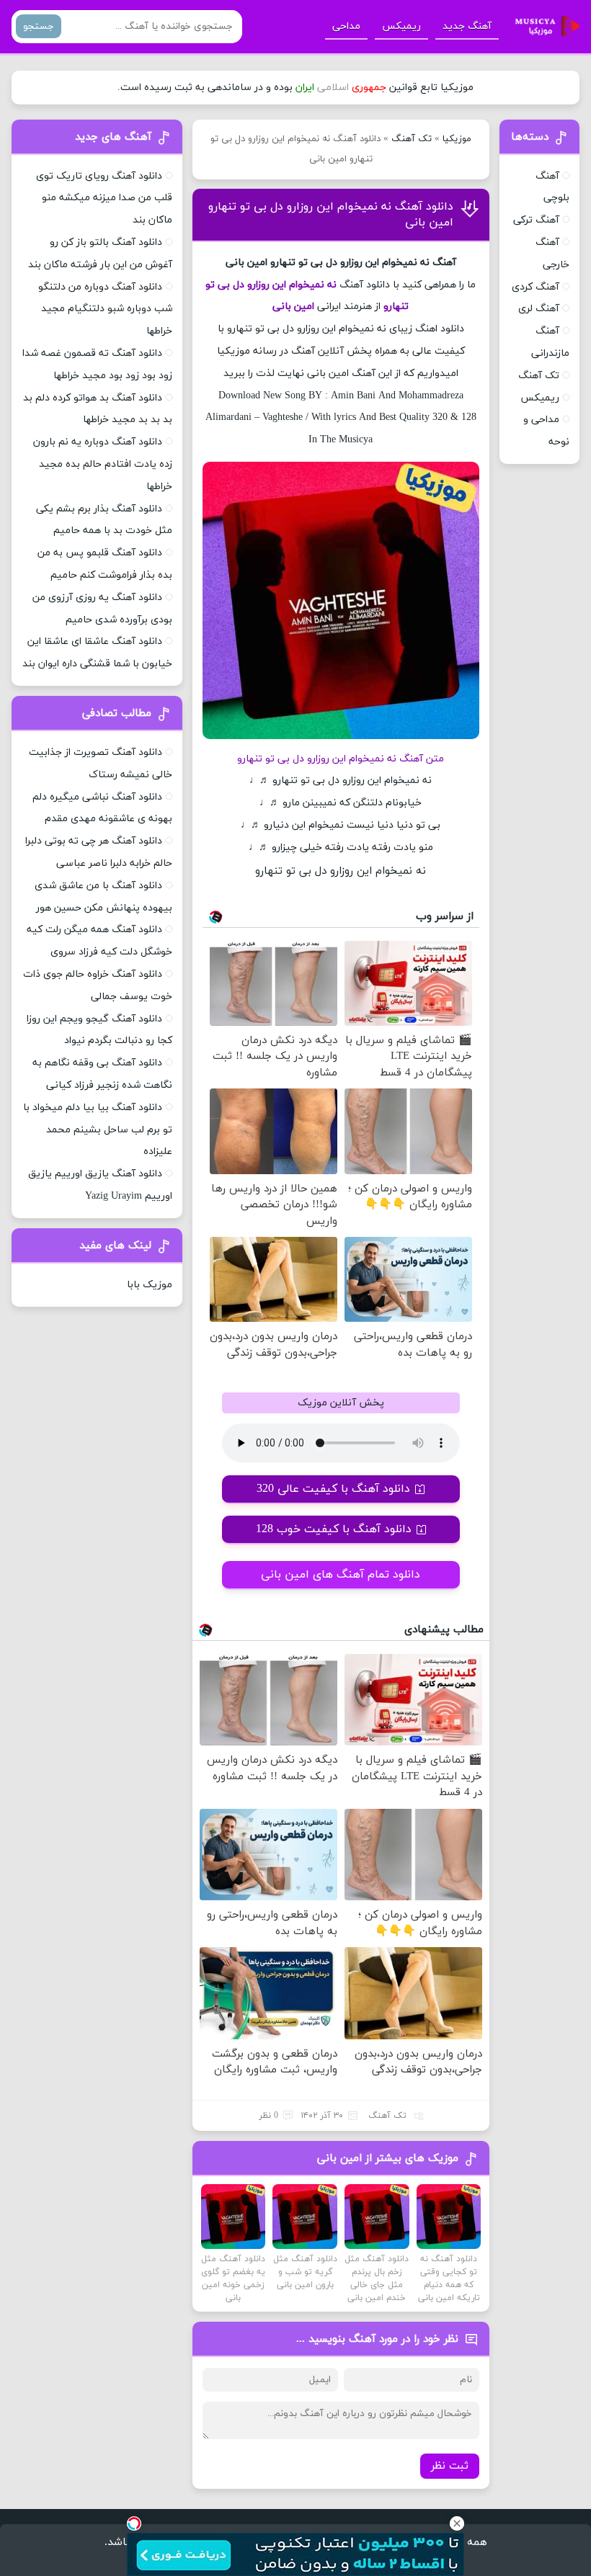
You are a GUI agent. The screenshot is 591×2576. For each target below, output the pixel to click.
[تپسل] (134, 2523)
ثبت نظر (450, 2466)
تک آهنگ (412, 139)
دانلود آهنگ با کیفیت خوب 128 (334, 1529)
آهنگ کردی (536, 287)
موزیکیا (457, 139)
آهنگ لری (539, 309)
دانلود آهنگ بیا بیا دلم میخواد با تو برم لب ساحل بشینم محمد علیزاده (98, 1130)
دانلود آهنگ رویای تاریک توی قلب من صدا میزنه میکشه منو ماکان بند (104, 198)
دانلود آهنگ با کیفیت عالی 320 (333, 1489)
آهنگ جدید (467, 26)
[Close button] (457, 2523)
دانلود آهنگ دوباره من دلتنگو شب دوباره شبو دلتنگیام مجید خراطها (105, 309)
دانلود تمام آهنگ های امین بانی (341, 1575)
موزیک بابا (150, 1285)
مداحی (346, 26)
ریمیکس (401, 26)
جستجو (39, 26)
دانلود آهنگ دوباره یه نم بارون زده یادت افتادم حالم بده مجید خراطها (103, 464)
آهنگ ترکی (536, 220)
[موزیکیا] (543, 27)
